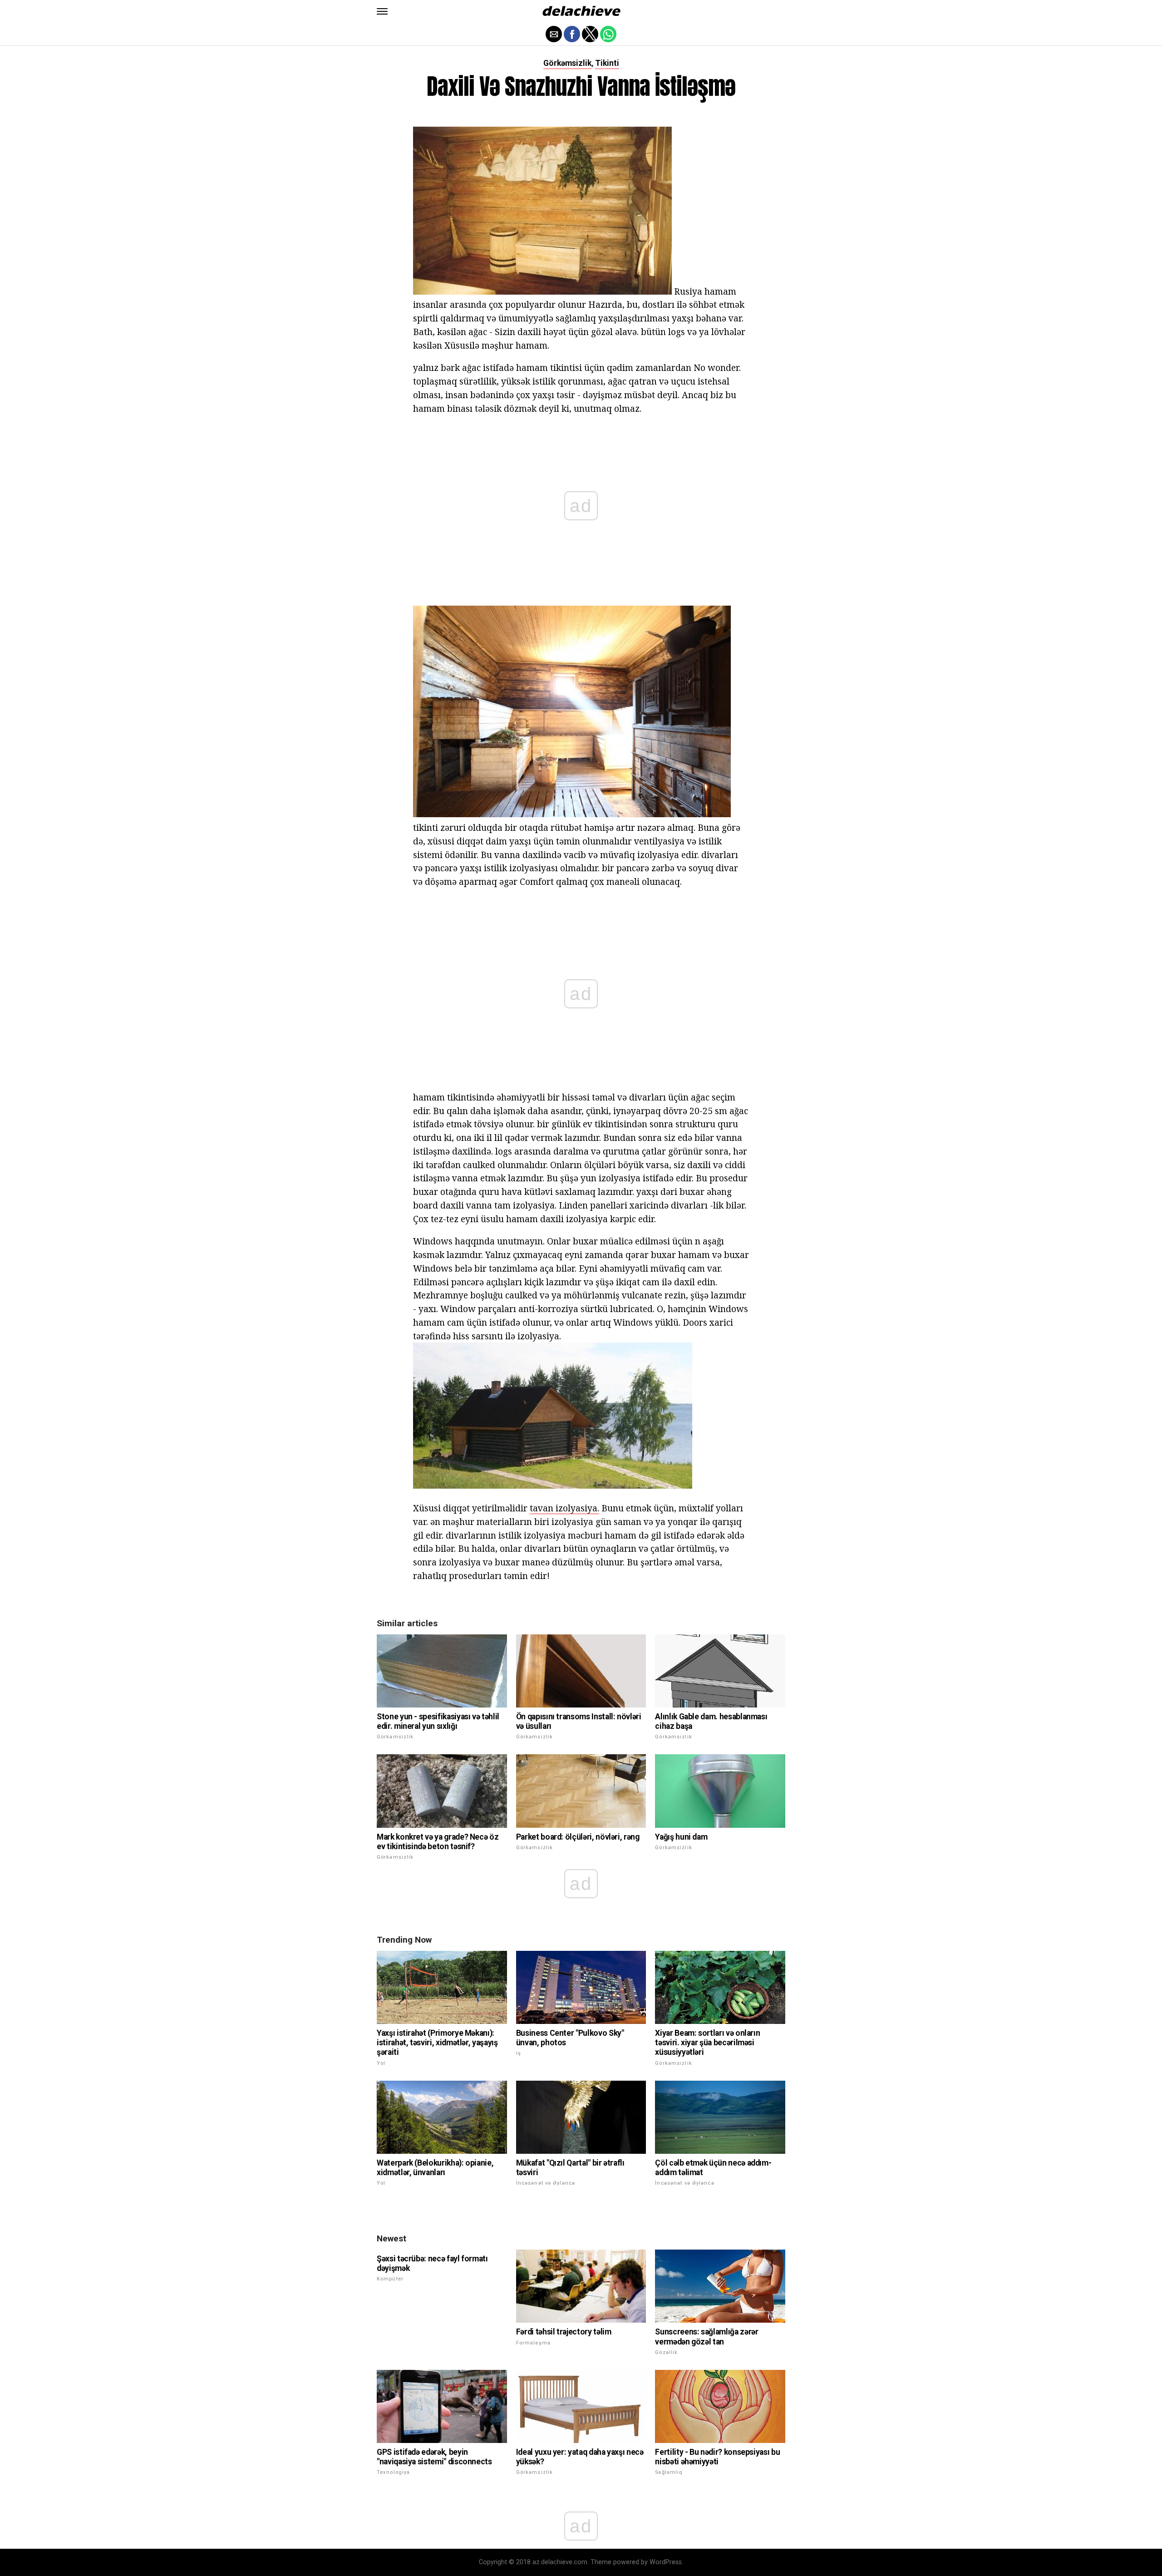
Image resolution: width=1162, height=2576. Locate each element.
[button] (382, 11)
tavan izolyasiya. (564, 1508)
